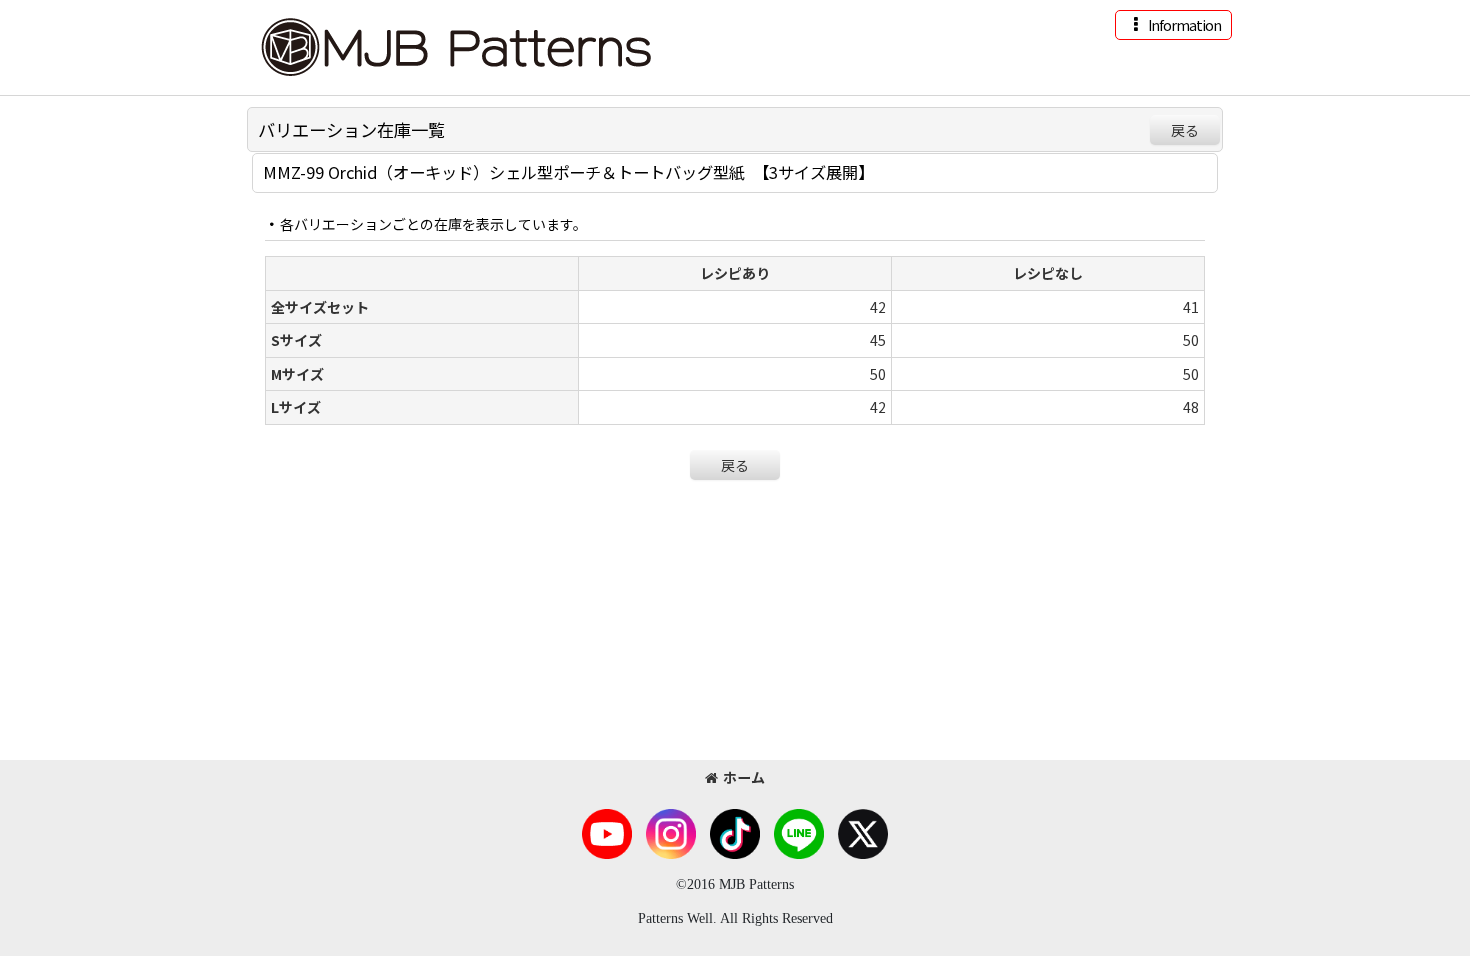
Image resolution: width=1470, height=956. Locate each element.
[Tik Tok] (735, 832)
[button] (1173, 25)
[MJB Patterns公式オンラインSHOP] (455, 45)
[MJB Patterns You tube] (607, 832)
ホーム (744, 777)
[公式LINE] (799, 832)
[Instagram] (671, 832)
